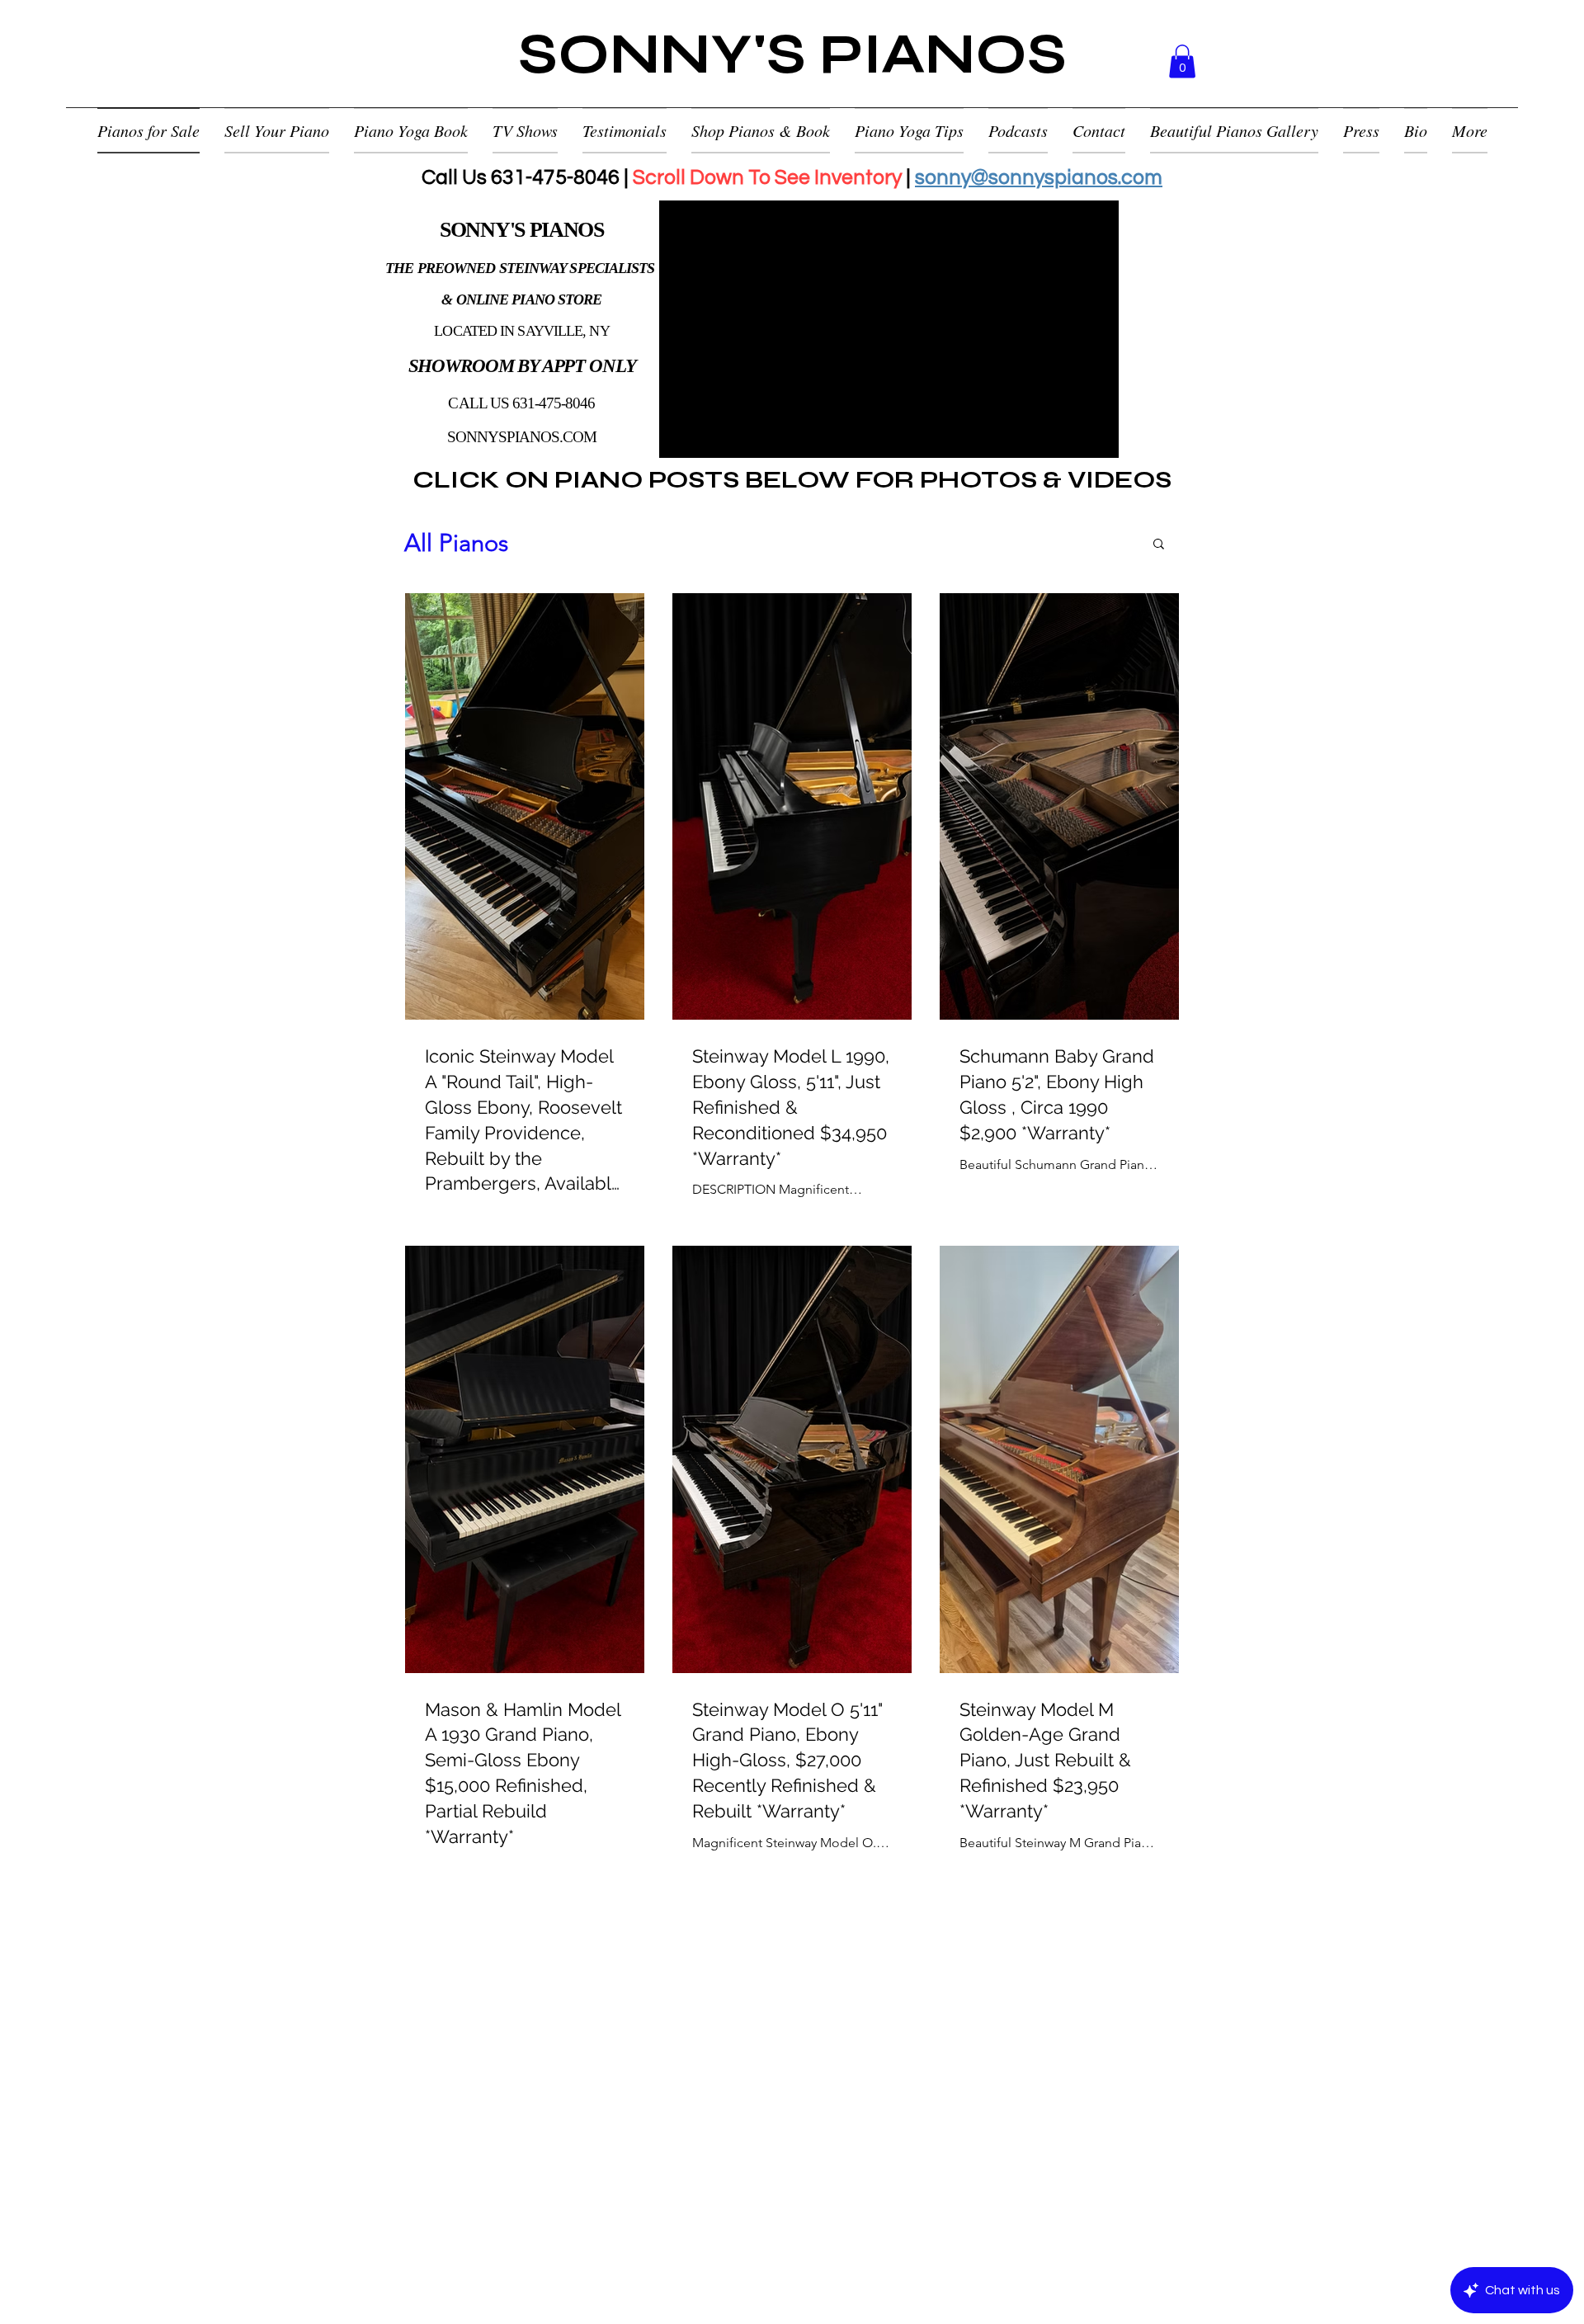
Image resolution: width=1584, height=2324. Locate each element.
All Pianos (456, 542)
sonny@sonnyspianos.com (1039, 177)
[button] (1182, 61)
